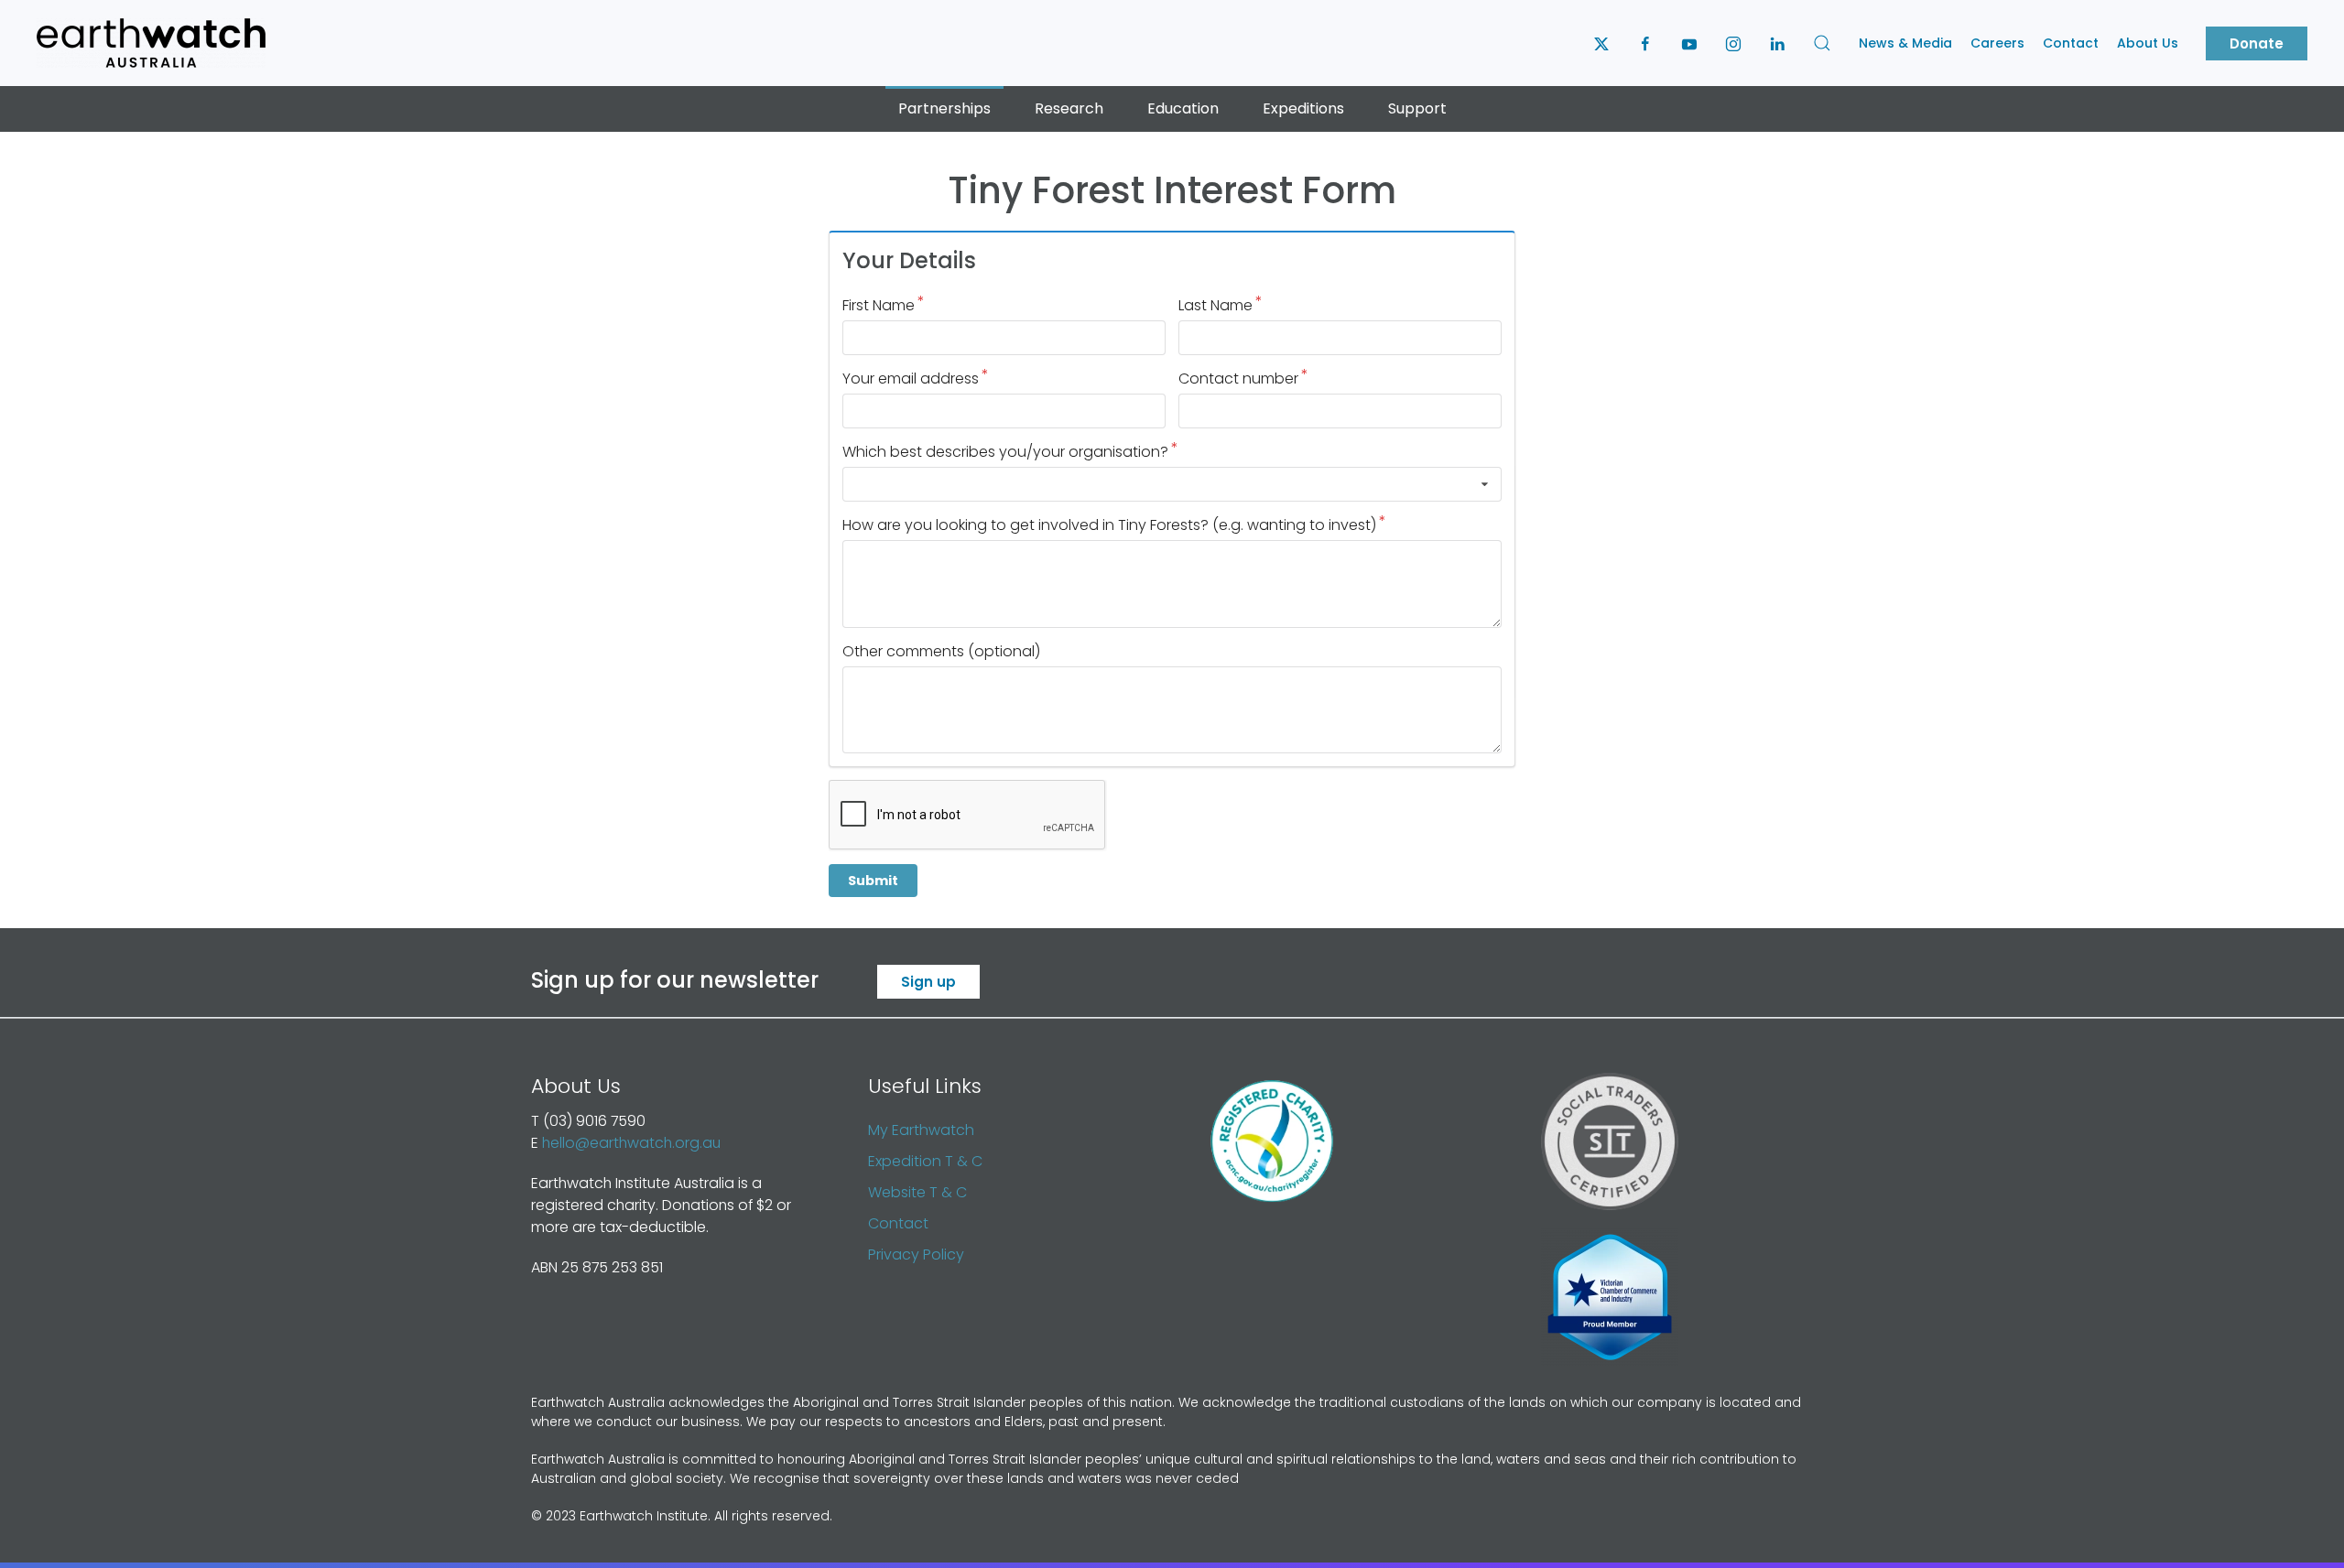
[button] (1822, 43)
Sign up (928, 982)
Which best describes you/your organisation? (1005, 452)
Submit (873, 881)
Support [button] (1417, 108)
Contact (2071, 43)
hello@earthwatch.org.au (631, 1143)
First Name (879, 305)
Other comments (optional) (941, 651)
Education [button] (1183, 108)
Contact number (1238, 378)
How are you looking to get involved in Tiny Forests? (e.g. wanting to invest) (1109, 525)
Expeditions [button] (1303, 108)
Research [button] (1069, 108)
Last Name (1215, 305)
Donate (2257, 43)
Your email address (911, 378)
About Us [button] (2148, 43)
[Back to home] (151, 43)
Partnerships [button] (944, 108)
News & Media (1905, 43)
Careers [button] (1997, 43)
